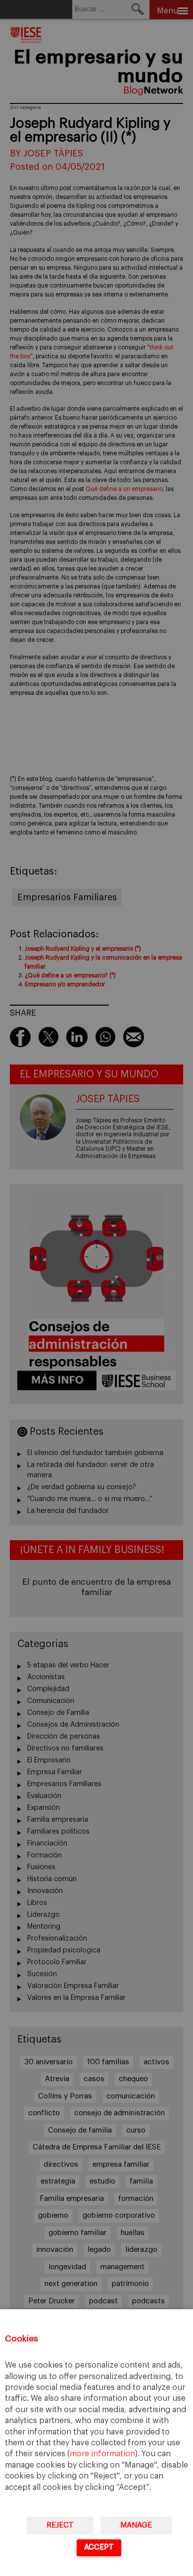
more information (102, 2454)
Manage (136, 2525)
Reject (60, 2525)
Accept (99, 2547)
